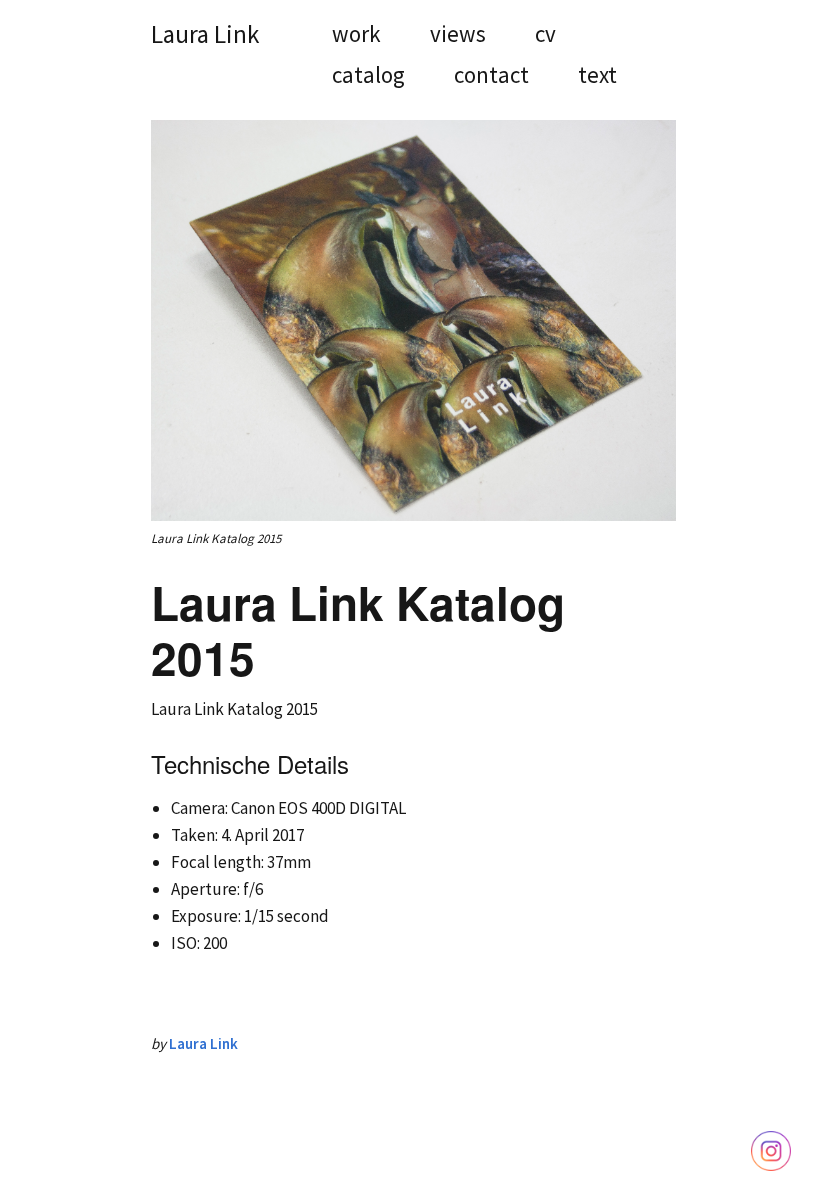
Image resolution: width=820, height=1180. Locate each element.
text (597, 77)
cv (545, 36)
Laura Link (205, 34)
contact (491, 77)
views (458, 36)
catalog (368, 77)
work (356, 36)
